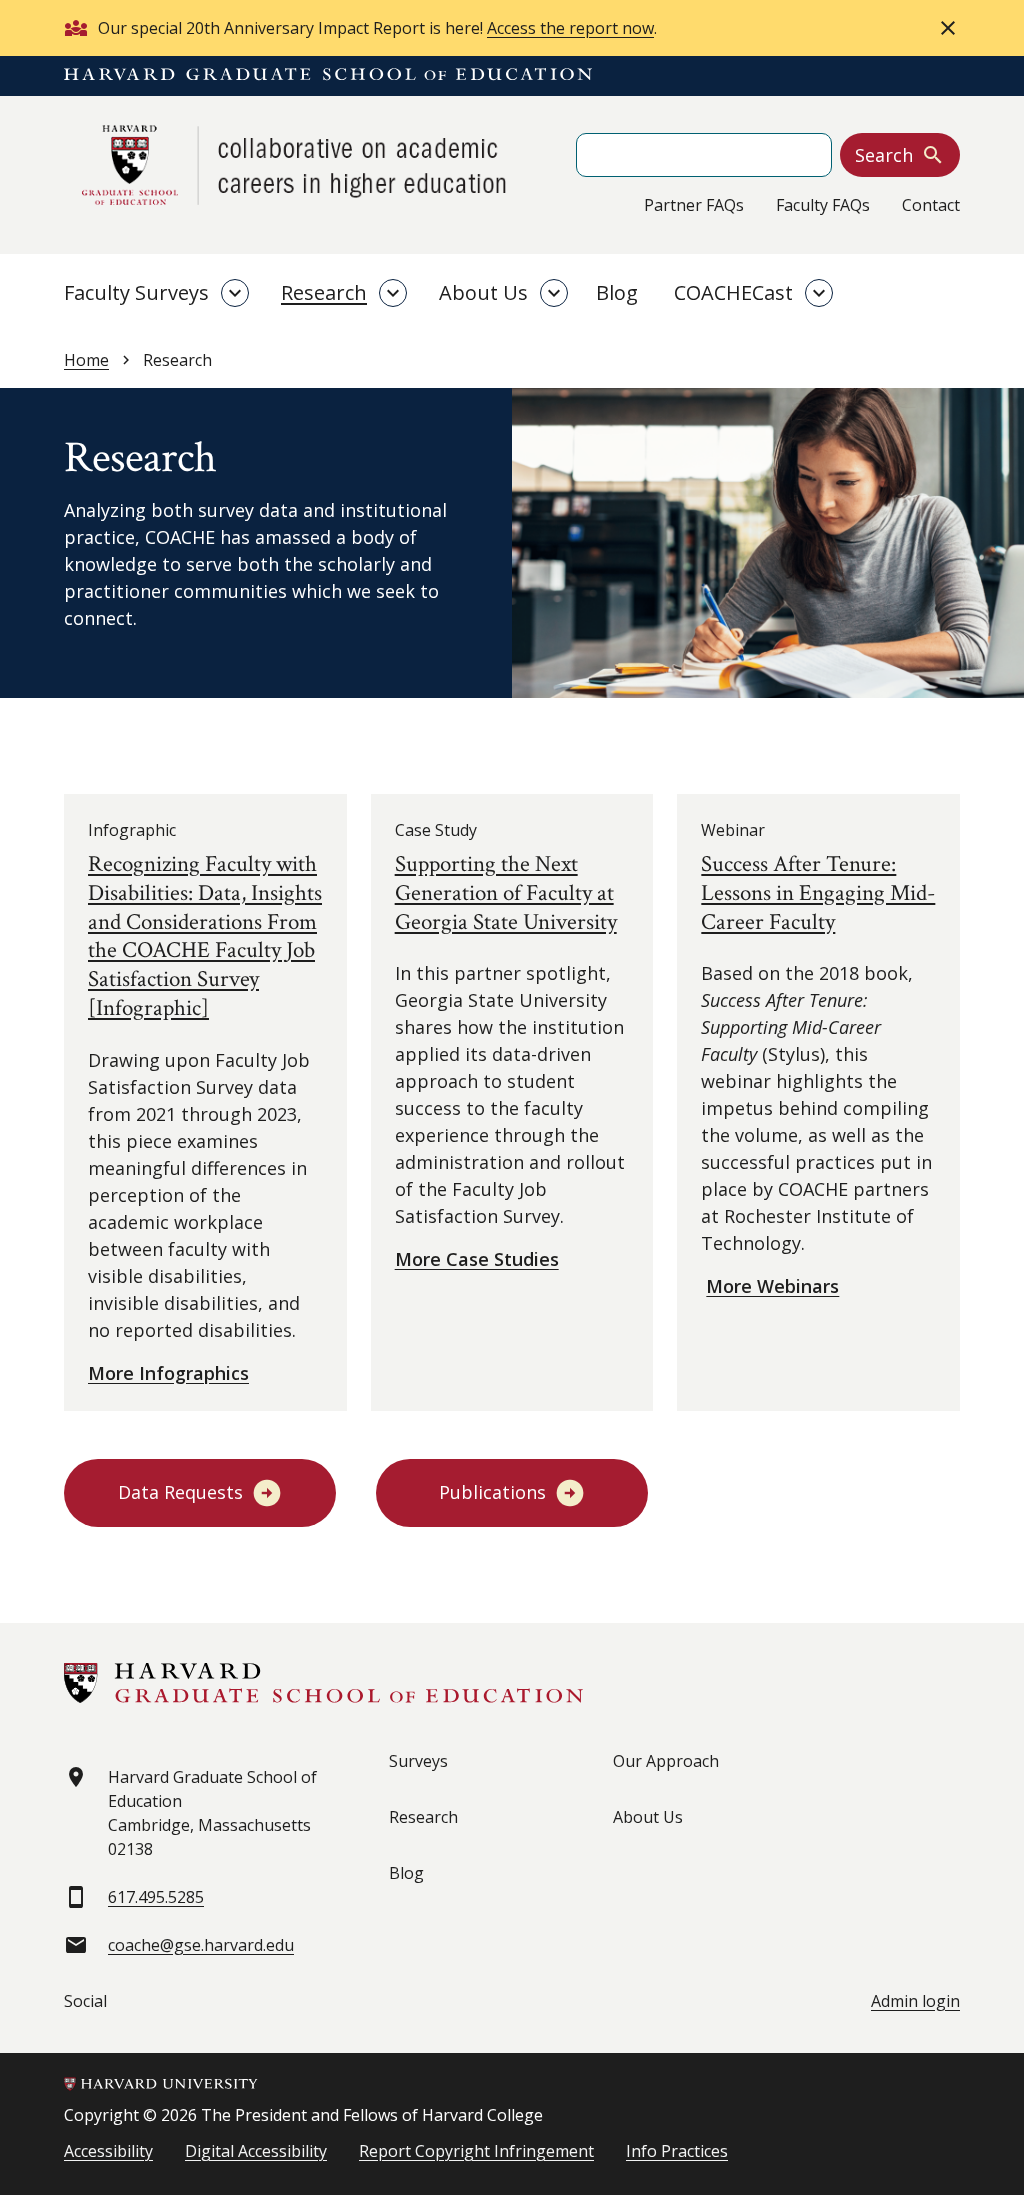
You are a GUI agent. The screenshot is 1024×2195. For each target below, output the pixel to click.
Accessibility (108, 2151)
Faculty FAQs (823, 205)
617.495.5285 (156, 1897)
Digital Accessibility (256, 2151)
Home (86, 360)
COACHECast (733, 292)
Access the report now (570, 28)
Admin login (915, 2001)
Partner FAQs (694, 205)
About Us (483, 292)
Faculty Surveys (136, 292)
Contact (931, 205)
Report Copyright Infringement (476, 2151)
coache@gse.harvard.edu (201, 1945)
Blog (617, 292)
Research (324, 292)
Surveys (418, 1761)
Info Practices (677, 2151)
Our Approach (666, 1761)
